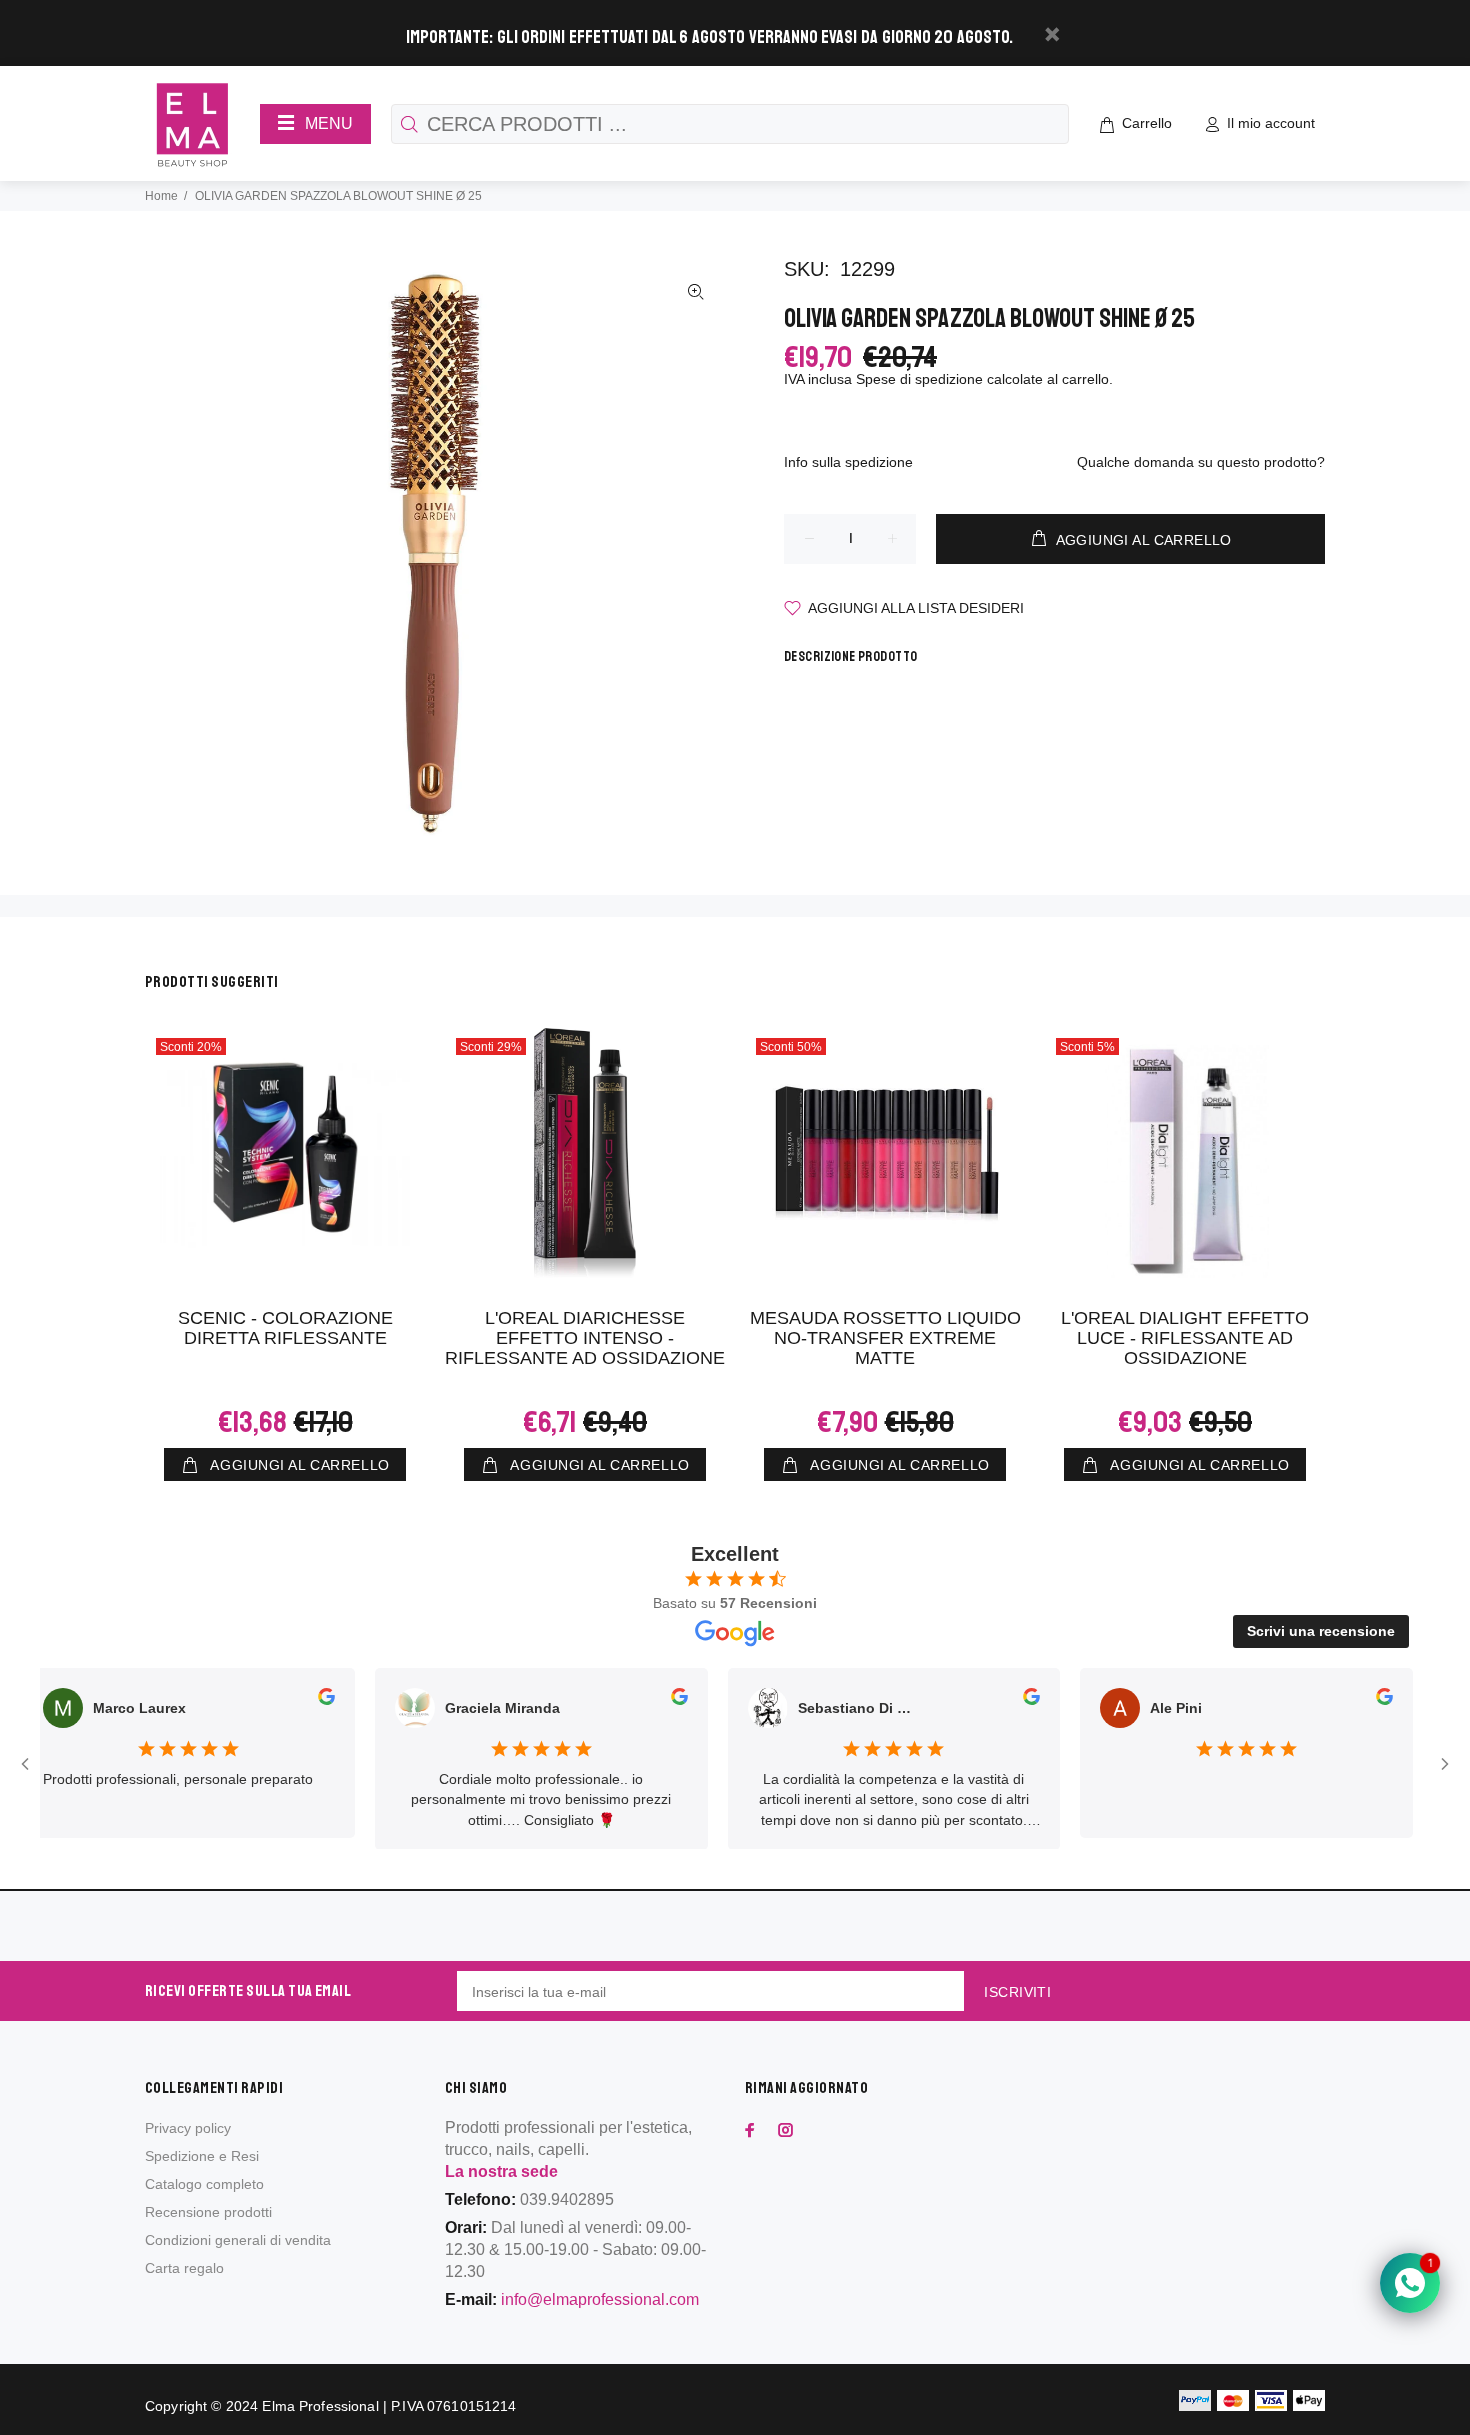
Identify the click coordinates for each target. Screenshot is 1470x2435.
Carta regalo (184, 2268)
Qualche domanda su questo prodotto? (1201, 462)
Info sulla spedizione (848, 462)
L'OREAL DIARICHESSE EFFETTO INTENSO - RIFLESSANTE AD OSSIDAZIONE (585, 1338)
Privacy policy (188, 2128)
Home (161, 196)
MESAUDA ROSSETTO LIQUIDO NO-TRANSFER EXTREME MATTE (885, 1338)
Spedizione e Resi (202, 2156)
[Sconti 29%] (585, 1153)
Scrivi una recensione (1321, 1631)
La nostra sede (501, 2171)
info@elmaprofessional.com (600, 2299)
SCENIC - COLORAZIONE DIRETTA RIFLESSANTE (285, 1328)
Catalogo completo (204, 2184)
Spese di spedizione (919, 379)
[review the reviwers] (285, 1700)
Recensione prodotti (208, 2212)
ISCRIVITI (1017, 1992)
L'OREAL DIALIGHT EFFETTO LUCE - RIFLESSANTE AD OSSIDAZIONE (1185, 1338)
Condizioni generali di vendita (238, 2240)
